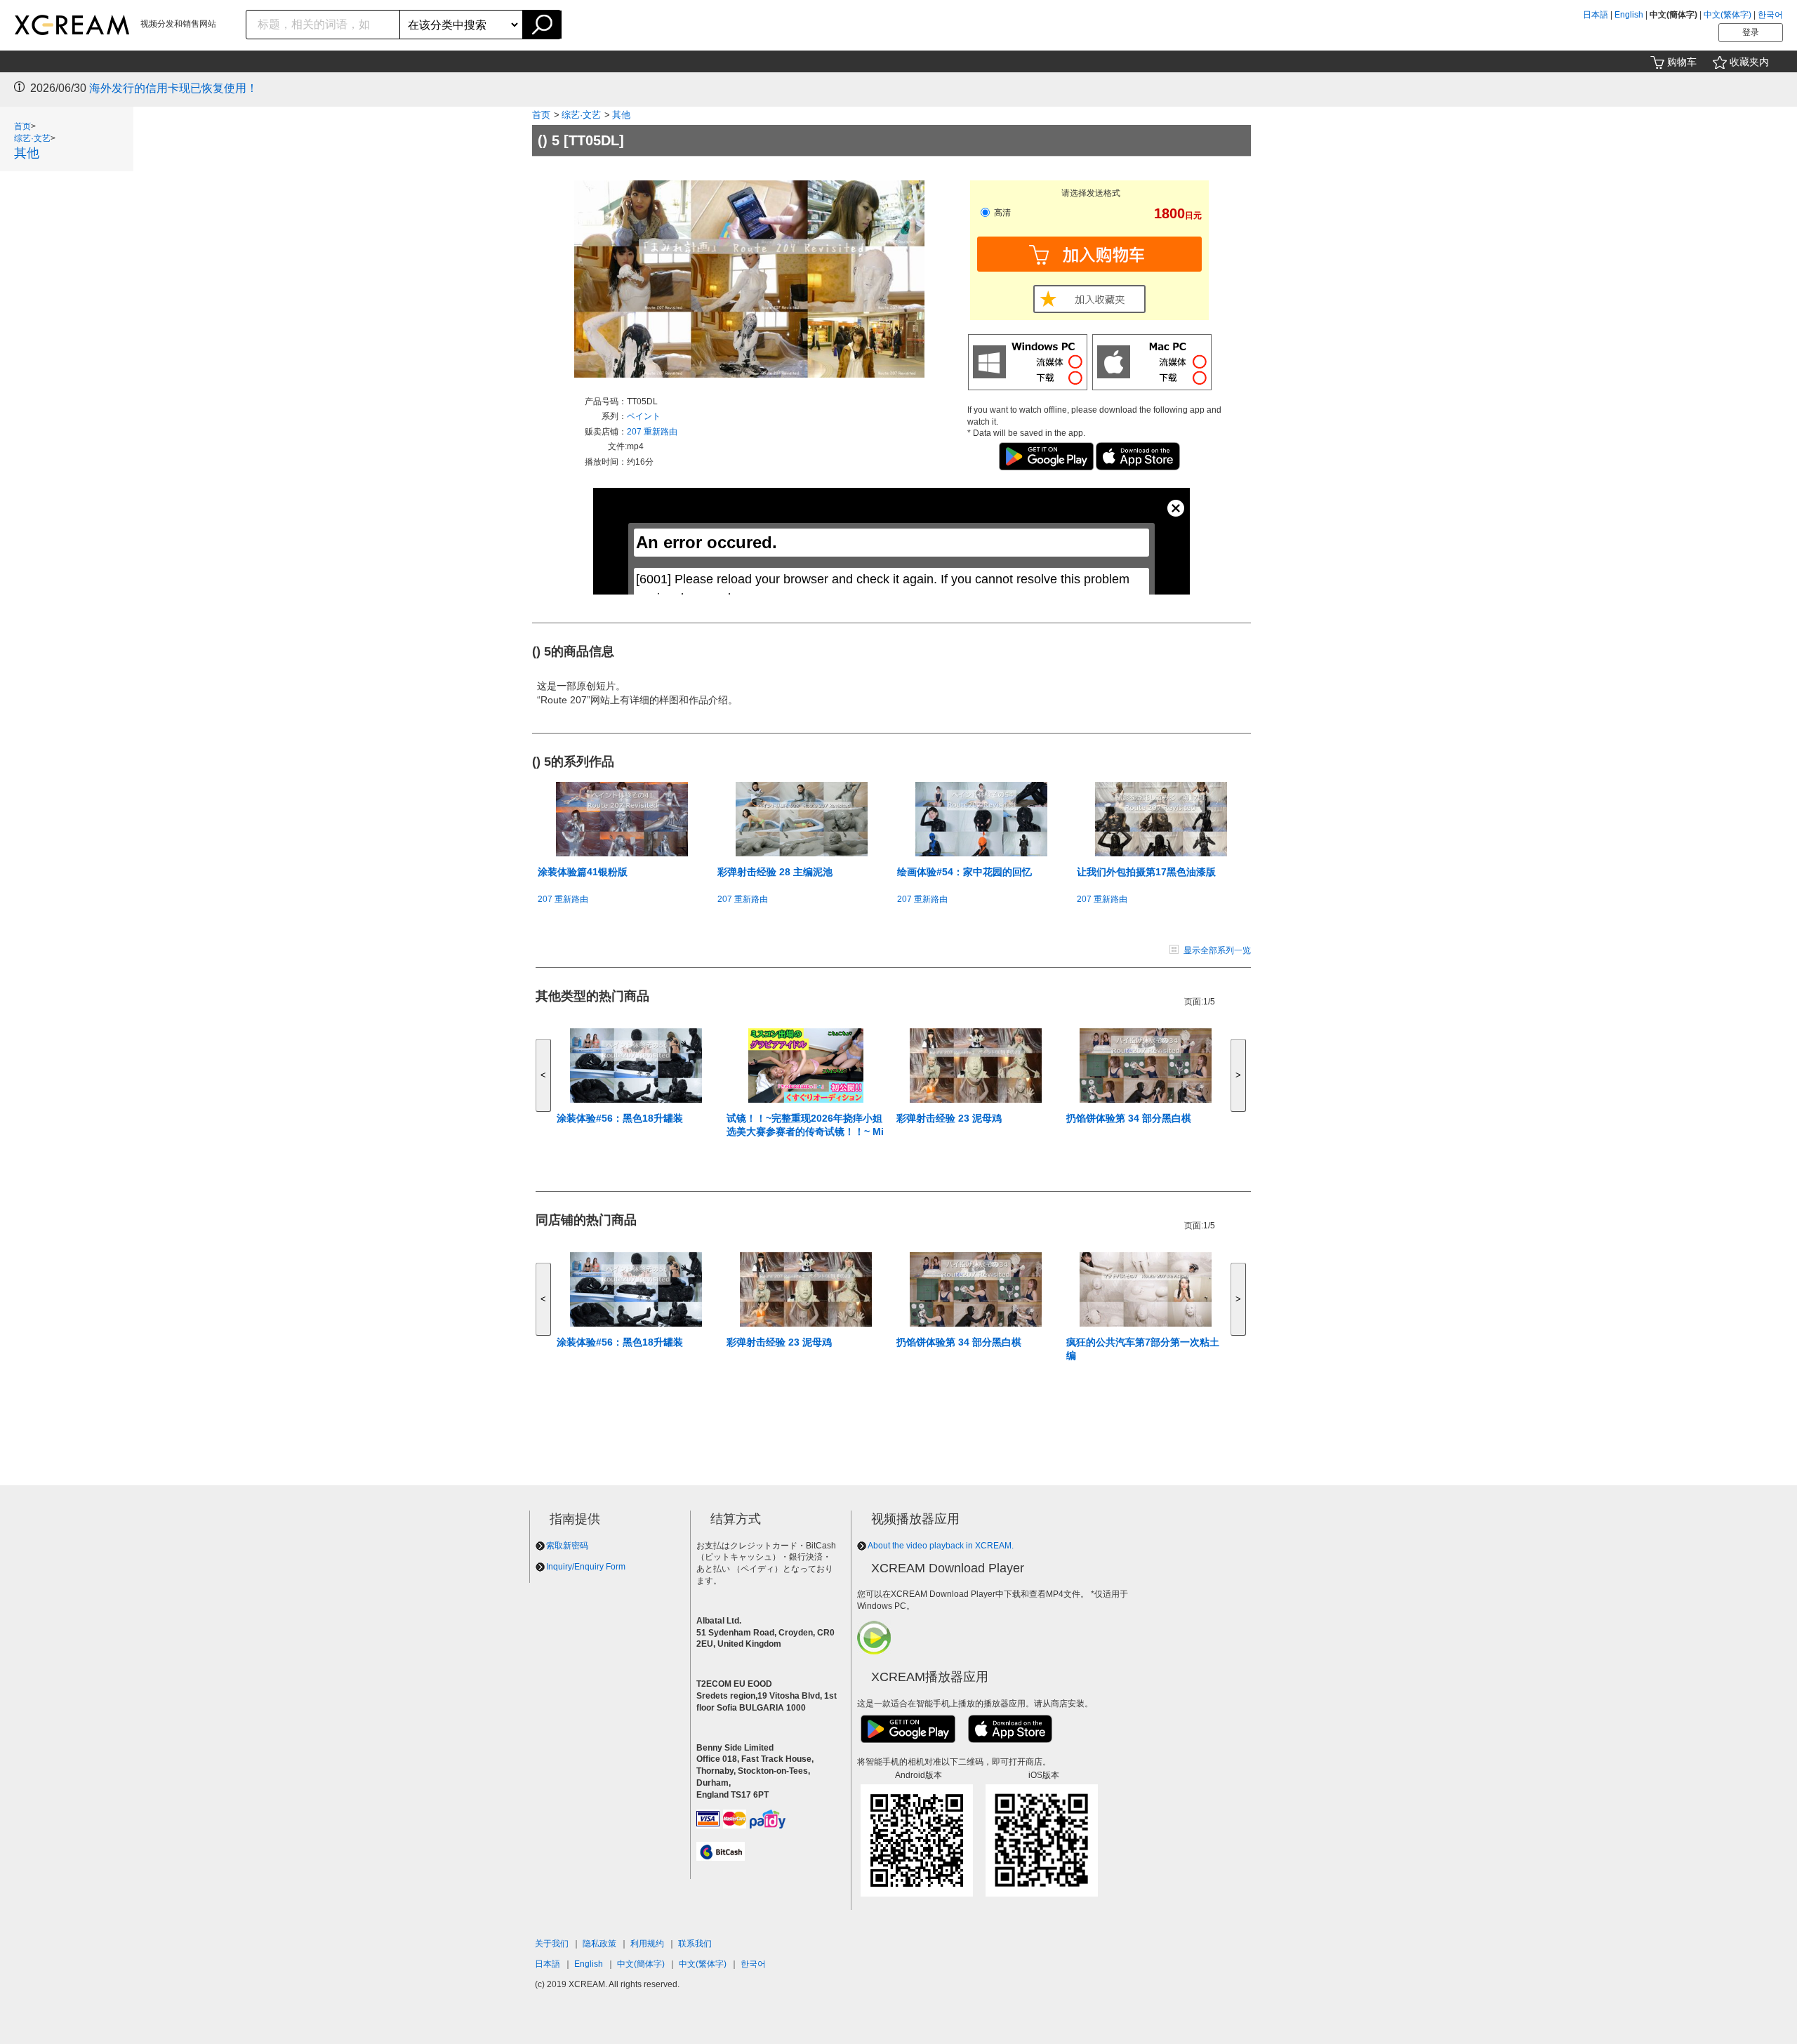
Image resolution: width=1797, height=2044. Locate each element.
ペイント (644, 416)
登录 (1751, 32)
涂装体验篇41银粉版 (583, 872)
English (1629, 15)
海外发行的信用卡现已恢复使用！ (173, 88)
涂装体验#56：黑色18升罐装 (620, 1118)
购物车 (1682, 62)
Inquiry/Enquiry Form (586, 1567)
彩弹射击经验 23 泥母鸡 (949, 1118)
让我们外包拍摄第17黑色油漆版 (1146, 872)
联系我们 (695, 1944)
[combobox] (323, 25)
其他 (27, 153)
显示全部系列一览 (1217, 950)
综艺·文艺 (32, 138)
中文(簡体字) (641, 1964)
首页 (22, 126)
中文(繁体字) (1728, 15)
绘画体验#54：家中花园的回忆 (964, 872)
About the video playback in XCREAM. (941, 1546)
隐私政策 (599, 1944)
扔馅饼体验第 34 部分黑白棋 (1129, 1118)
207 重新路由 (652, 432)
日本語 (1596, 15)
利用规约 (647, 1944)
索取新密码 (567, 1546)
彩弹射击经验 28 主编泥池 (775, 872)
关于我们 (552, 1944)
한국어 (1770, 15)
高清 (1001, 213)
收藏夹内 (1749, 62)
